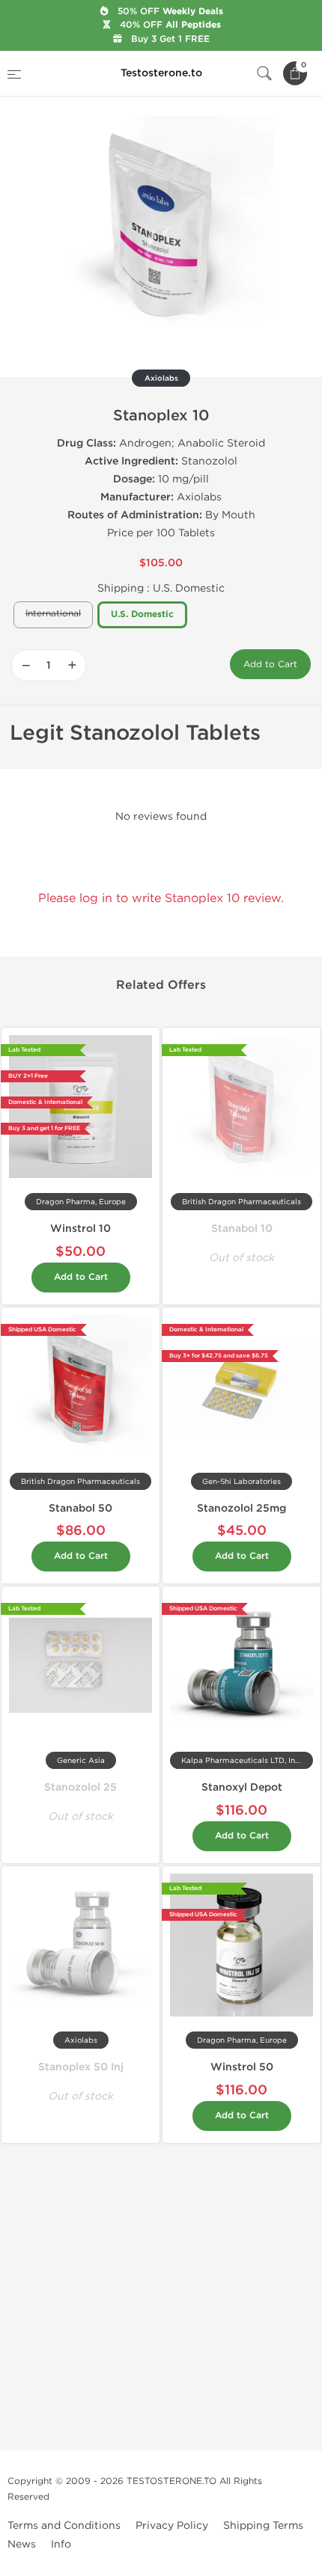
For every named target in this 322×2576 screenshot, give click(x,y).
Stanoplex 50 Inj (81, 2067)
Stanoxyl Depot (242, 1787)
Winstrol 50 (242, 2067)
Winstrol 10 (80, 1229)
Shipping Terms (263, 2526)
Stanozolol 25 (80, 1787)
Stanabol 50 (80, 1508)
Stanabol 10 (242, 1229)
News (22, 2544)
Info (61, 2544)
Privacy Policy (172, 2526)
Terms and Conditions (64, 2526)
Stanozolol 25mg (241, 1508)
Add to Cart (270, 664)
